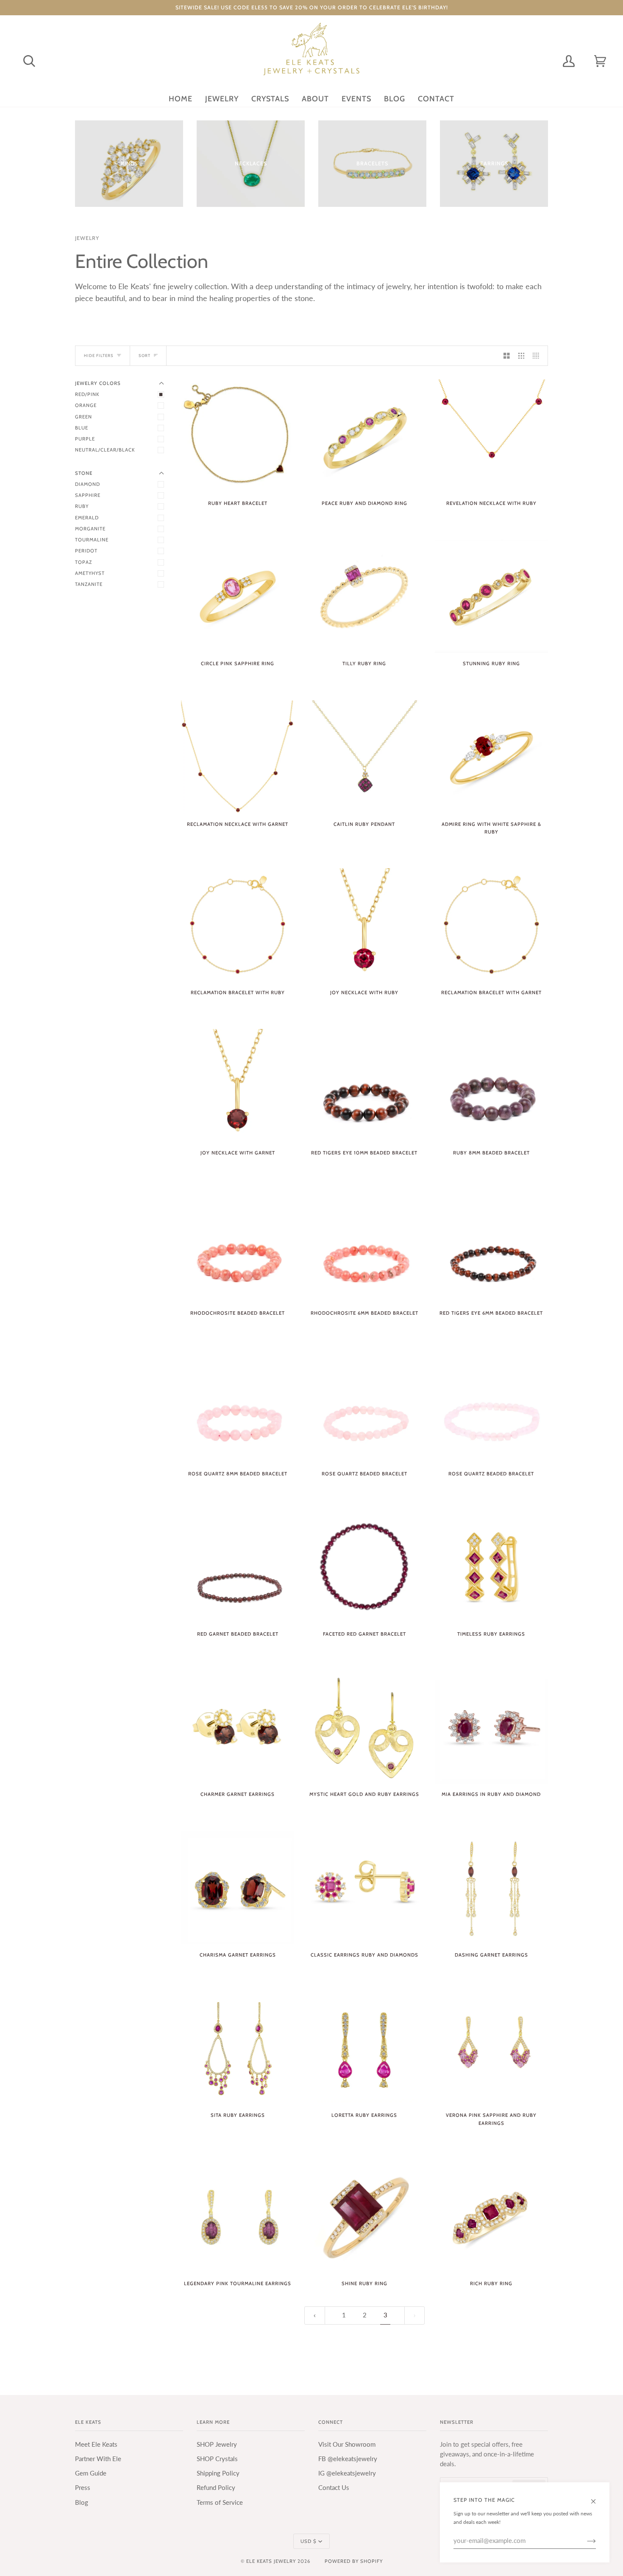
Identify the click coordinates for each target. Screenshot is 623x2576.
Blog (82, 2502)
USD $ (309, 2541)
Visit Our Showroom (347, 2444)
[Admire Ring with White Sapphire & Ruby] (491, 757)
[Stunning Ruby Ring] (491, 596)
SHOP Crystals (217, 2459)
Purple (85, 439)
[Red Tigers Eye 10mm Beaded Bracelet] (364, 1086)
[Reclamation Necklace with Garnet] (238, 757)
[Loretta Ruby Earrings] (364, 2048)
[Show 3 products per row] (521, 356)
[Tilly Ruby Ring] (364, 596)
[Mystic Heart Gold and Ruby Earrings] (364, 1727)
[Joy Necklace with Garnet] (238, 1086)
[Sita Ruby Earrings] (238, 2048)
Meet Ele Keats (96, 2444)
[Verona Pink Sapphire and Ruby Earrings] (491, 2048)
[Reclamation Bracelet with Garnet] (491, 925)
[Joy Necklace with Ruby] (364, 925)
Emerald (87, 518)
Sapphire (88, 495)
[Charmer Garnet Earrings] (238, 1727)
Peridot (86, 551)
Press (83, 2488)
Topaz (83, 562)
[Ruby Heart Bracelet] (238, 436)
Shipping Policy (218, 2473)
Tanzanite (89, 584)
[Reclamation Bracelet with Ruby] (238, 925)
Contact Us (334, 2488)
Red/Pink (87, 394)
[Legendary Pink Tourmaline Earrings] (238, 2216)
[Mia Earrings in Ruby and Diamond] (491, 1727)
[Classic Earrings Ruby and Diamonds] (364, 1888)
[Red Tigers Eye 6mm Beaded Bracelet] (491, 1246)
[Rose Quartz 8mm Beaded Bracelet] (238, 1406)
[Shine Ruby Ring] (364, 2216)
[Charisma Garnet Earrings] (238, 1888)
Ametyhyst (90, 573)
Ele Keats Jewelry (271, 2561)
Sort (145, 355)
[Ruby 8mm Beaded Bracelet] (491, 1086)
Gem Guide (91, 2473)
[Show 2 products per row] (507, 356)
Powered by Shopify (354, 2561)
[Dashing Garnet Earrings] (491, 1888)
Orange (86, 405)
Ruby (82, 506)
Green (83, 417)
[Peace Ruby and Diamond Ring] (364, 436)
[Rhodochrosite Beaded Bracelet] (238, 1246)
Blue (82, 428)
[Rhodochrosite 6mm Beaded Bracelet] (364, 1246)
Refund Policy (216, 2488)
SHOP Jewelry (217, 2444)
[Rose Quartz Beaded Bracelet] (364, 1406)
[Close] (597, 2497)
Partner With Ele (98, 2459)
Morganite (90, 529)
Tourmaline (92, 540)
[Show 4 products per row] (538, 356)
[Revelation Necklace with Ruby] (491, 436)
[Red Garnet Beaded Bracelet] (238, 1567)
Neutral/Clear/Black (105, 450)
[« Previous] (315, 2315)
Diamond (88, 484)
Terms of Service (220, 2502)
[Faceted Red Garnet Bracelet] (364, 1567)
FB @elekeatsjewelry (348, 2459)
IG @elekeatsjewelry (347, 2473)
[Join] (585, 2541)
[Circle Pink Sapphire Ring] (238, 596)
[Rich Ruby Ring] (491, 2216)
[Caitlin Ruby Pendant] (364, 757)
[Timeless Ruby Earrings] (491, 1567)
